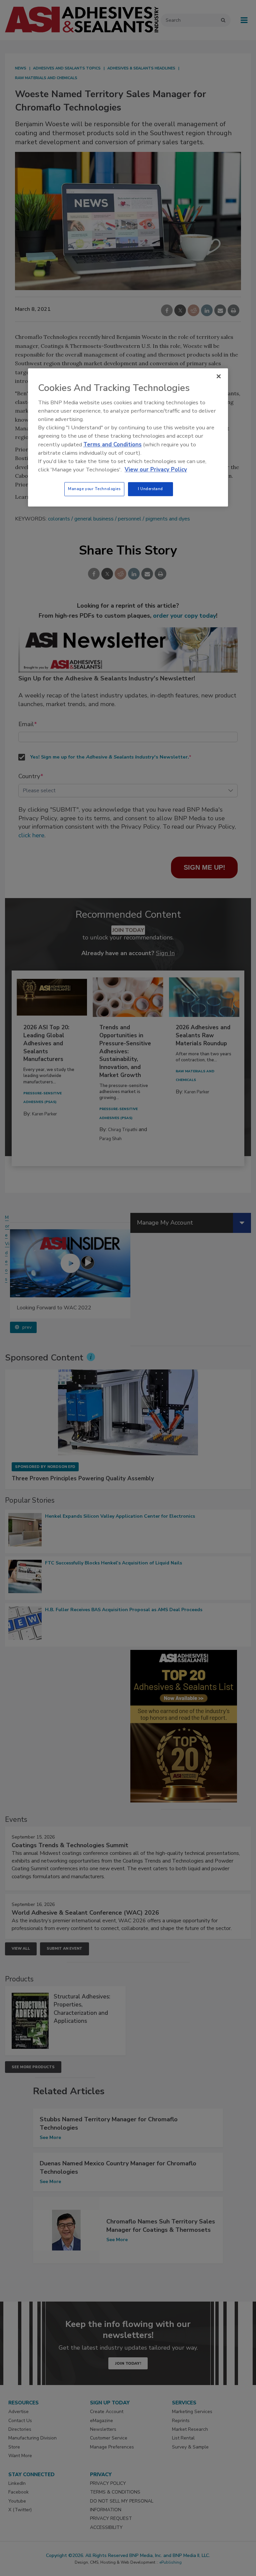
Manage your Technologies (94, 489)
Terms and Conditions (112, 445)
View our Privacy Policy (156, 470)
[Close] (219, 377)
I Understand (150, 489)
